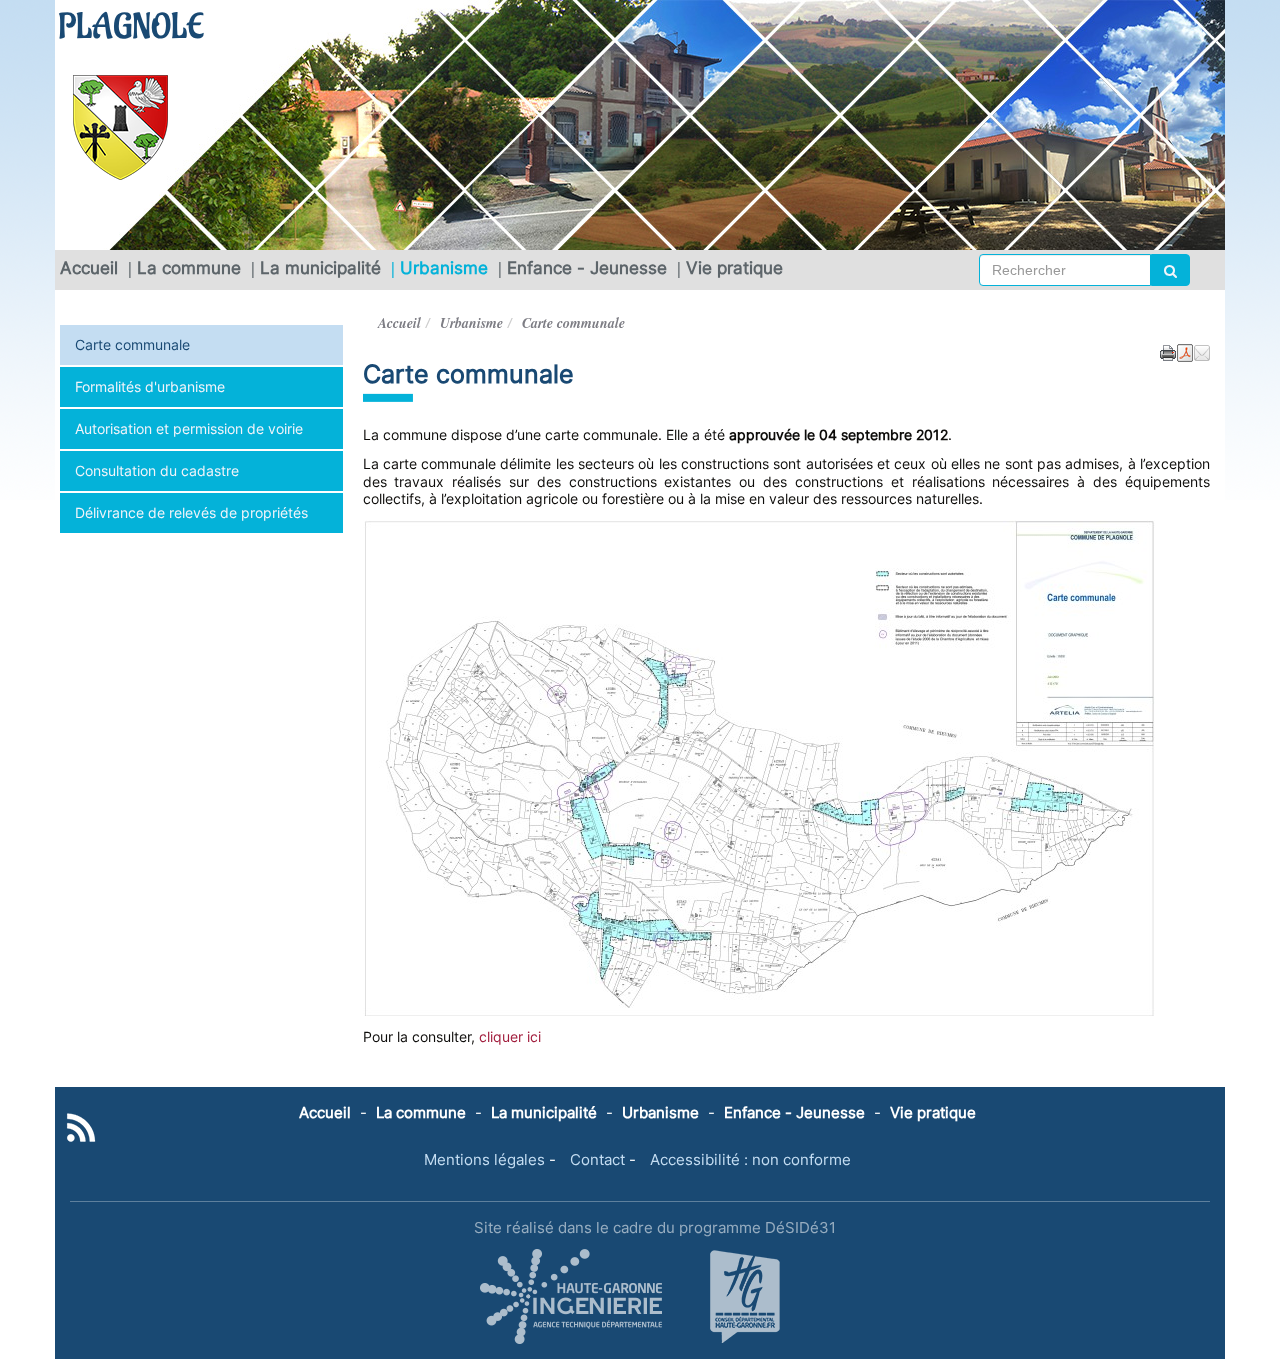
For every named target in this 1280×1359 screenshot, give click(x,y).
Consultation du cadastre (157, 470)
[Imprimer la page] (1168, 351)
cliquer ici (510, 1036)
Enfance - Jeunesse (587, 268)
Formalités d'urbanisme (150, 386)
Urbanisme (444, 268)
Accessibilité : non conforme (750, 1159)
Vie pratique (734, 268)
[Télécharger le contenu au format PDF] (1185, 351)
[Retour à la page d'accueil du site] (130, 127)
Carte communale (132, 344)
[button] (1202, 351)
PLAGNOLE (131, 28)
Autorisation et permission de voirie (189, 428)
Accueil (89, 268)
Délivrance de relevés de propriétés (191, 512)
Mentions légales (484, 1159)
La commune (189, 268)
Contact (597, 1159)
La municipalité (320, 268)
